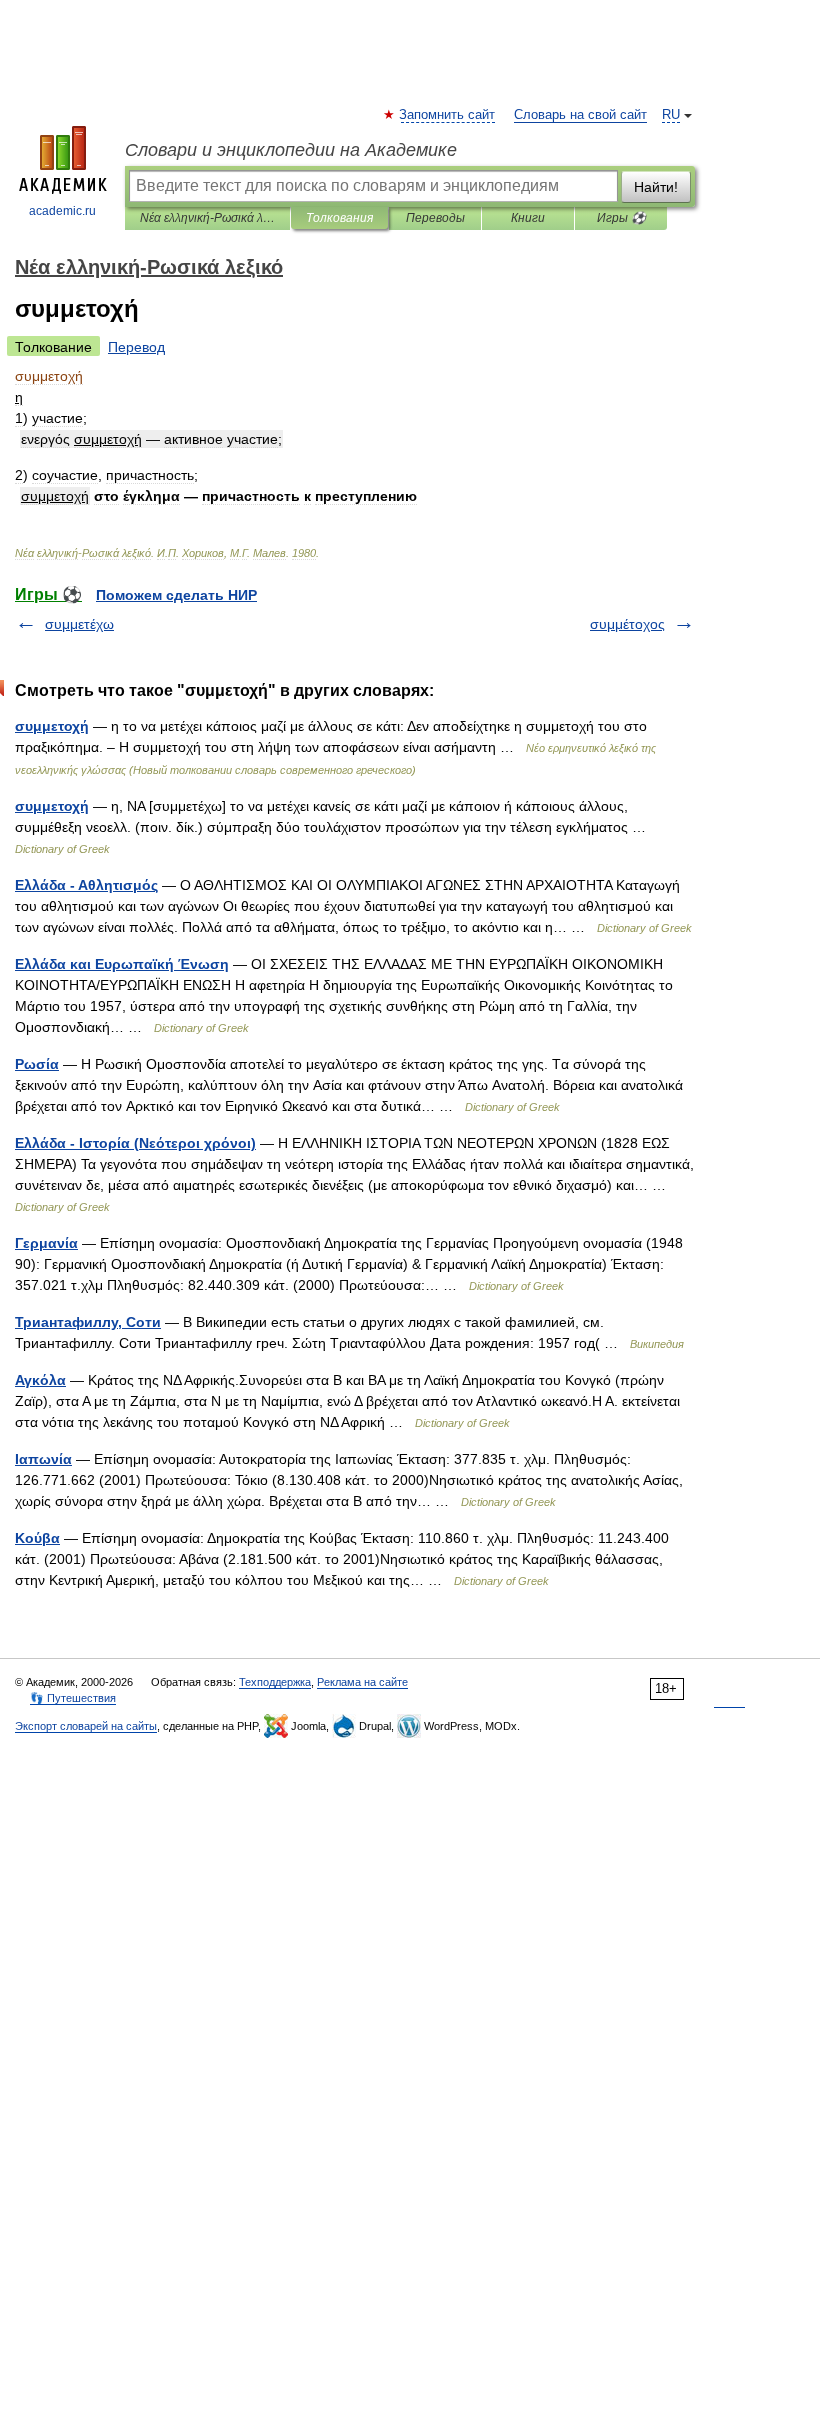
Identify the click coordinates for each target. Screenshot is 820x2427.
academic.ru (62, 211)
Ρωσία (37, 1064)
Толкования (339, 218)
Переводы (435, 218)
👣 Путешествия (73, 1698)
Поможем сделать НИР (176, 595)
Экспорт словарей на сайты (86, 1726)
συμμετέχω (79, 624)
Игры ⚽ (621, 218)
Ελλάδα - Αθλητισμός (86, 885)
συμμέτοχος (627, 624)
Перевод (136, 347)
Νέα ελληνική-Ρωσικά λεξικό (207, 218)
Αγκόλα (40, 1380)
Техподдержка (275, 1682)
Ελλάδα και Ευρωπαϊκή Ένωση (122, 964)
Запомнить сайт (448, 115)
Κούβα (37, 1538)
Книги (528, 218)
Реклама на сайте (362, 1682)
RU (671, 115)
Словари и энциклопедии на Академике (291, 150)
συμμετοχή (52, 726)
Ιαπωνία (43, 1459)
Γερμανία (46, 1243)
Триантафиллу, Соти (88, 1322)
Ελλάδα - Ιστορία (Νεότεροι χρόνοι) (135, 1143)
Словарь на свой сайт (580, 115)
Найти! (656, 187)
